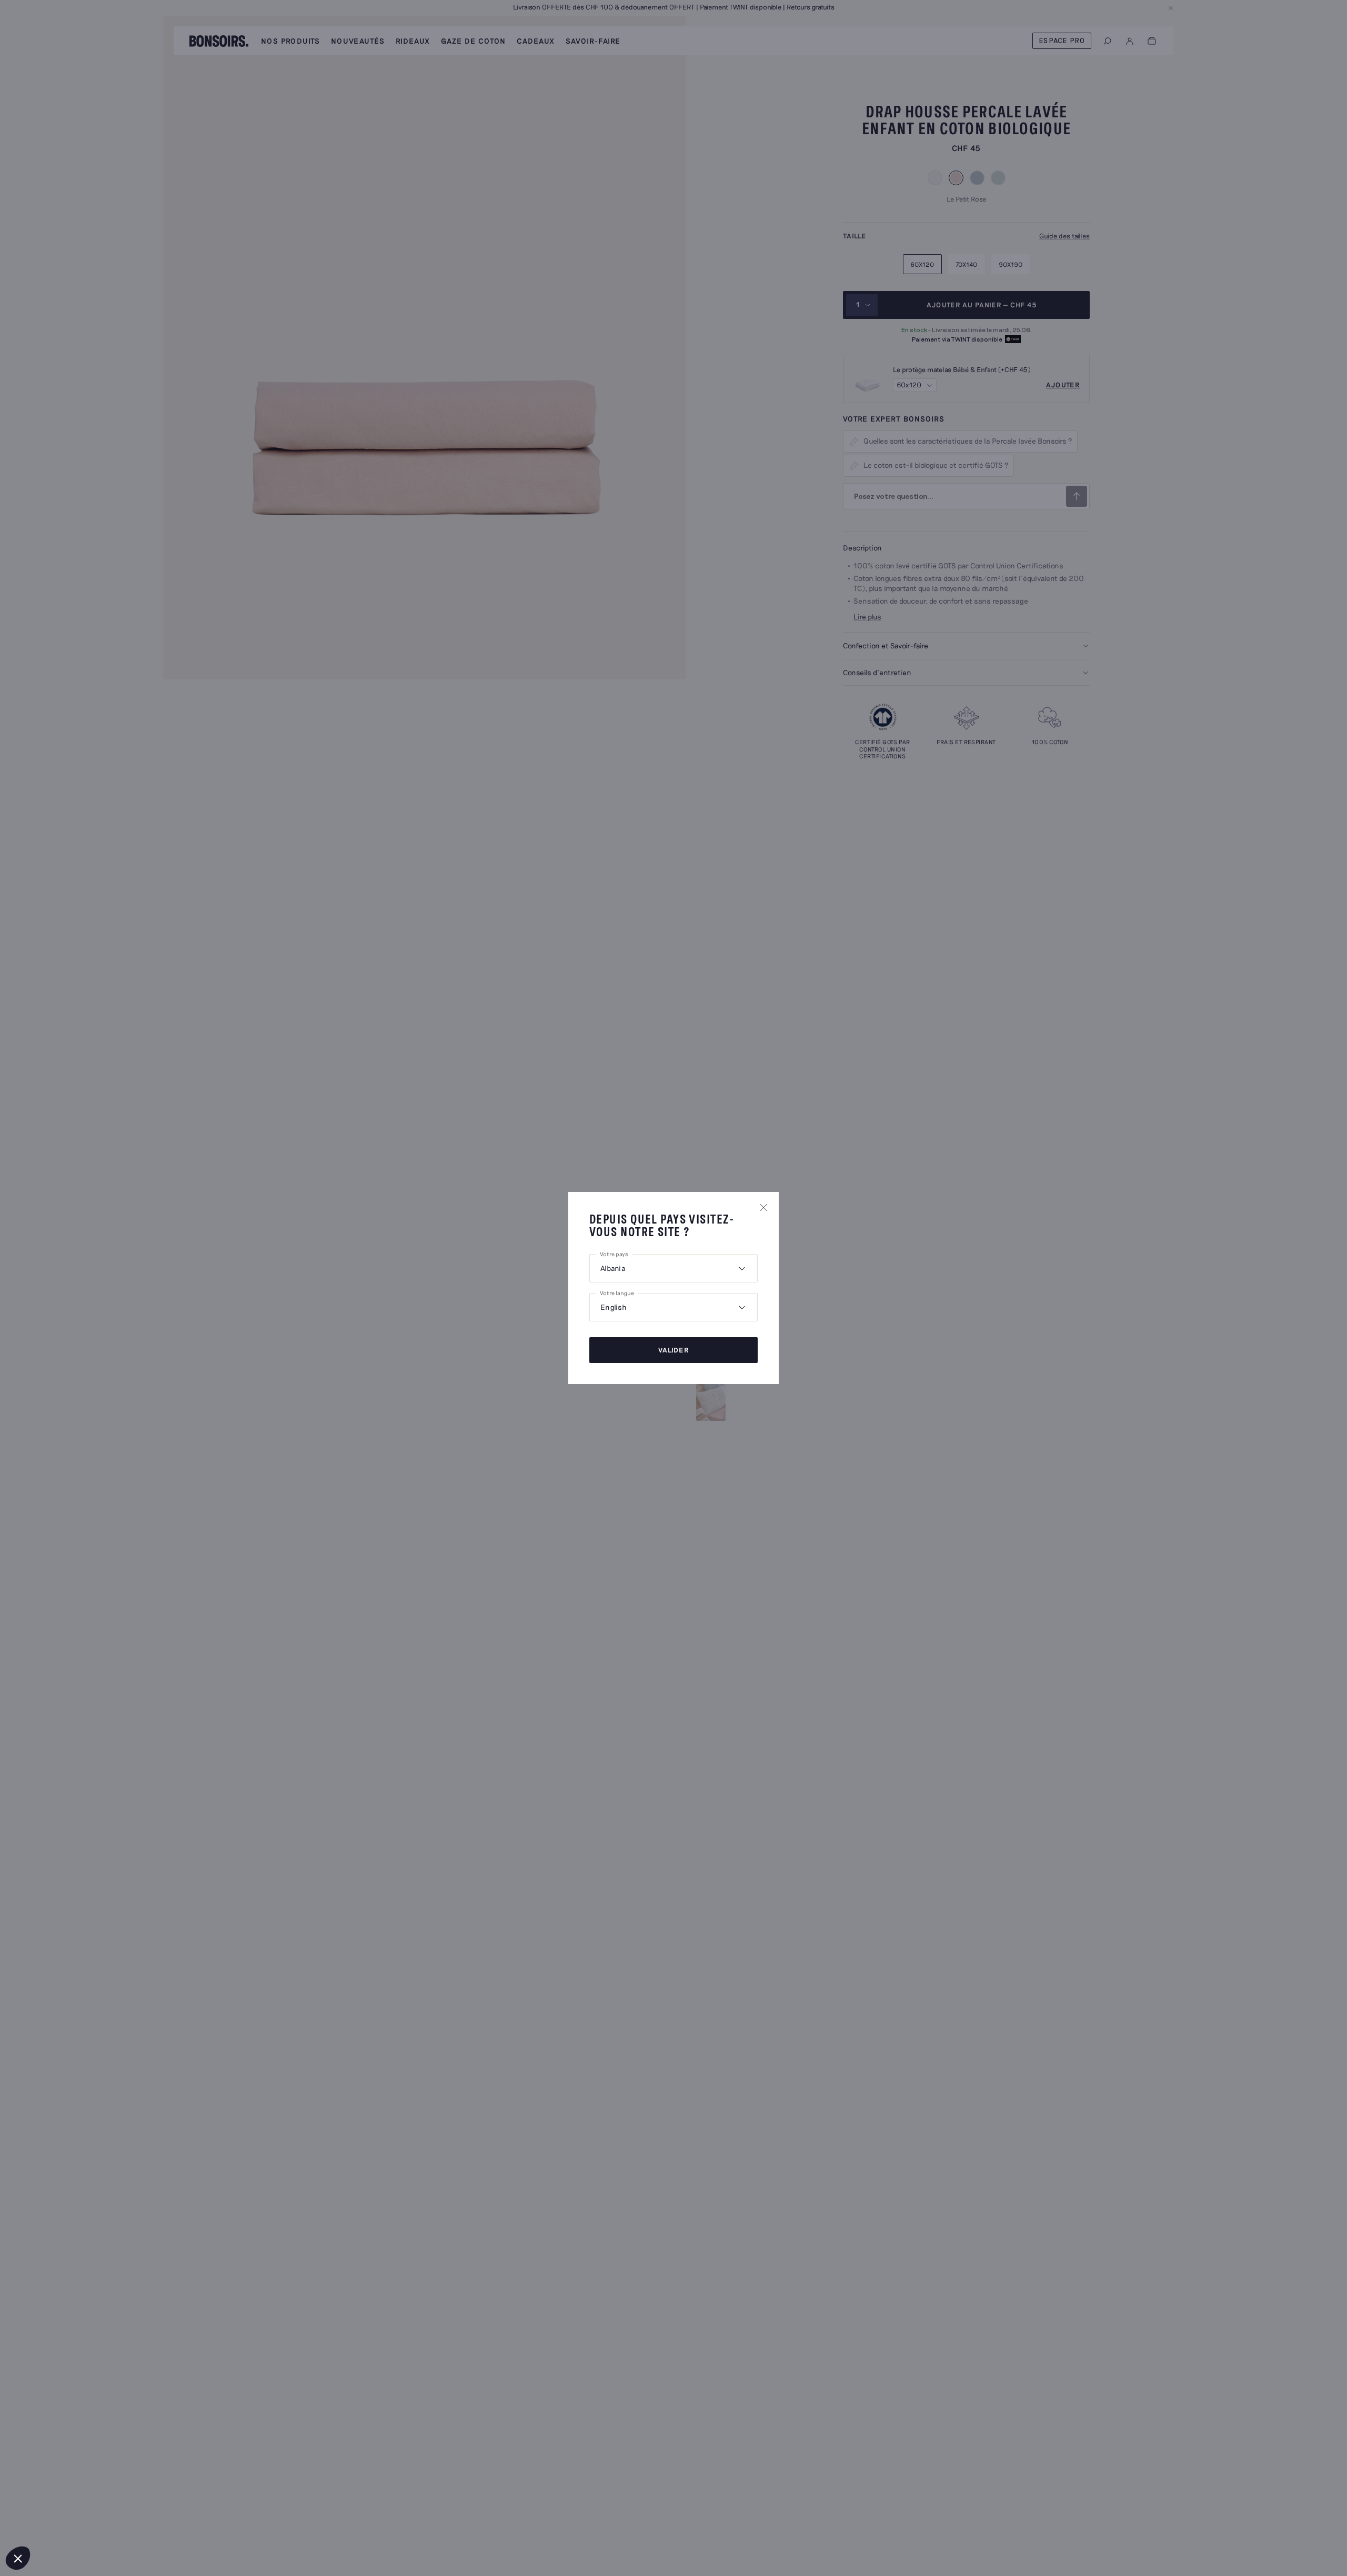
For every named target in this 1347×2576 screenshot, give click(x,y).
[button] (18, 2558)
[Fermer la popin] (763, 1207)
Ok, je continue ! (78, 2523)
